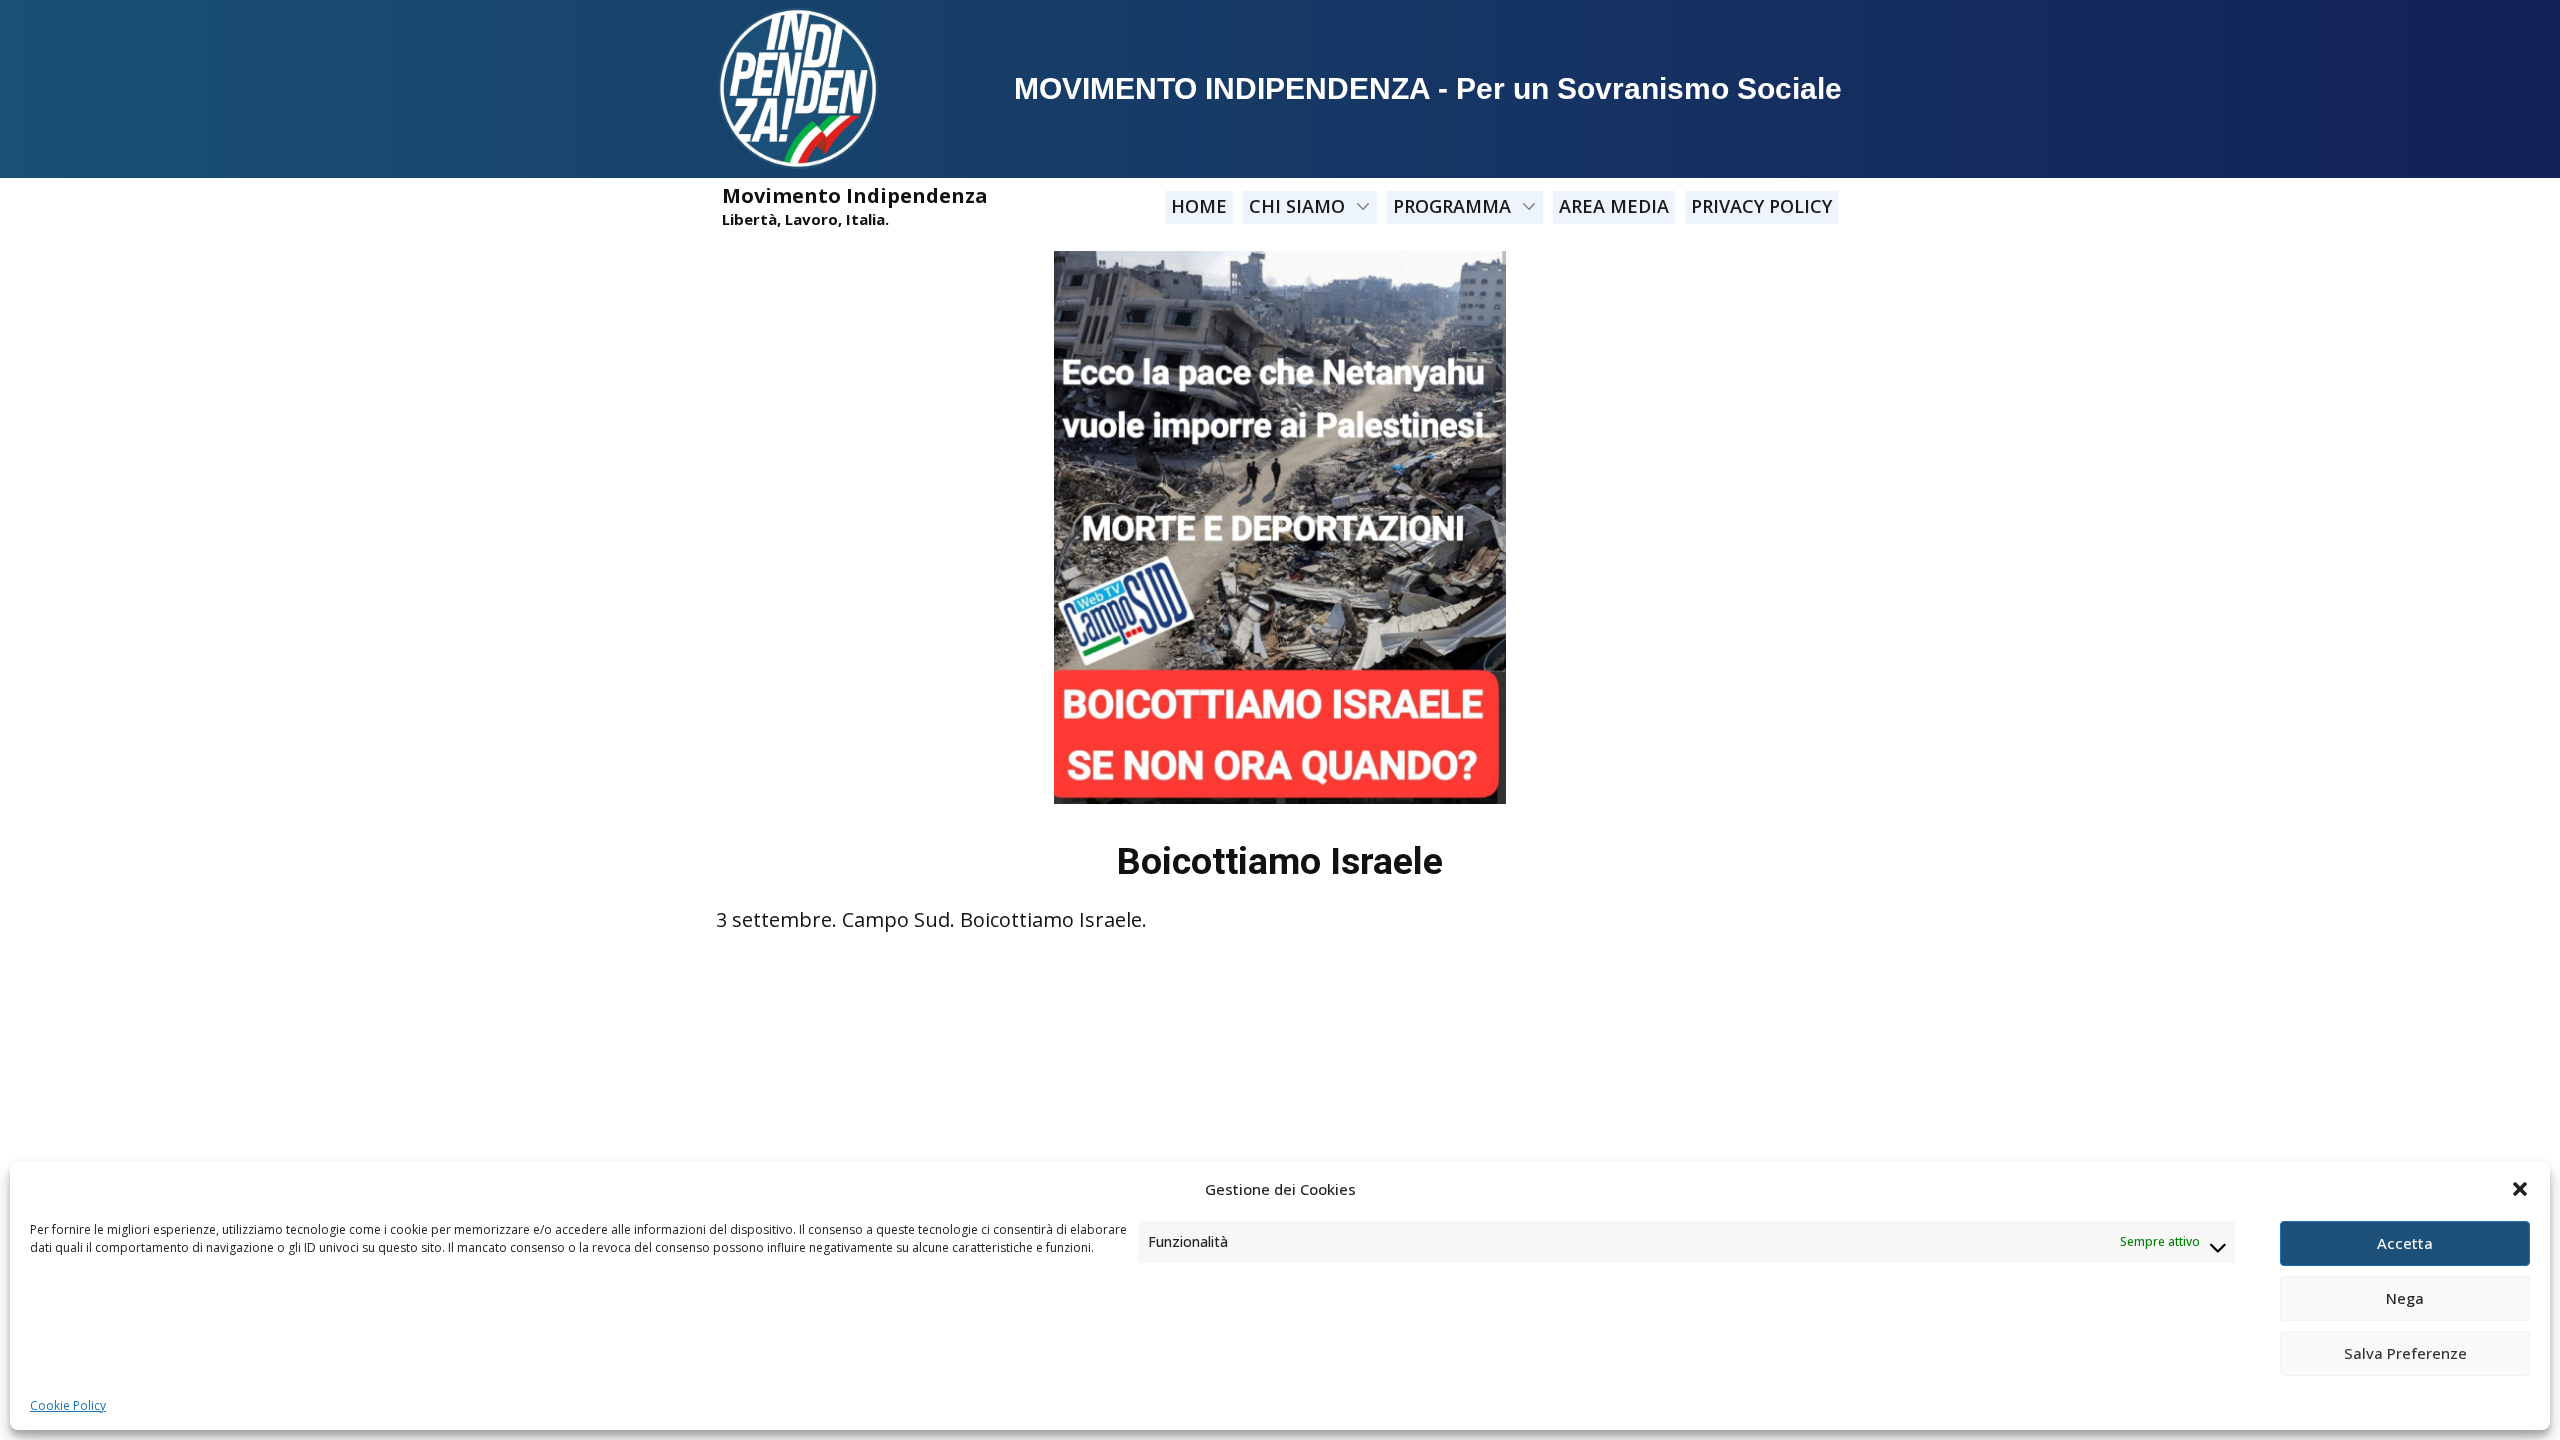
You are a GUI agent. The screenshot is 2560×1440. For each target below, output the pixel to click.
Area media (1614, 206)
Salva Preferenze (2405, 1353)
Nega (2405, 1298)
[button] (2520, 1189)
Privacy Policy (1761, 206)
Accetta (2405, 1243)
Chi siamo (1297, 206)
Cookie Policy (68, 1405)
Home (1199, 206)
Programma (1452, 206)
